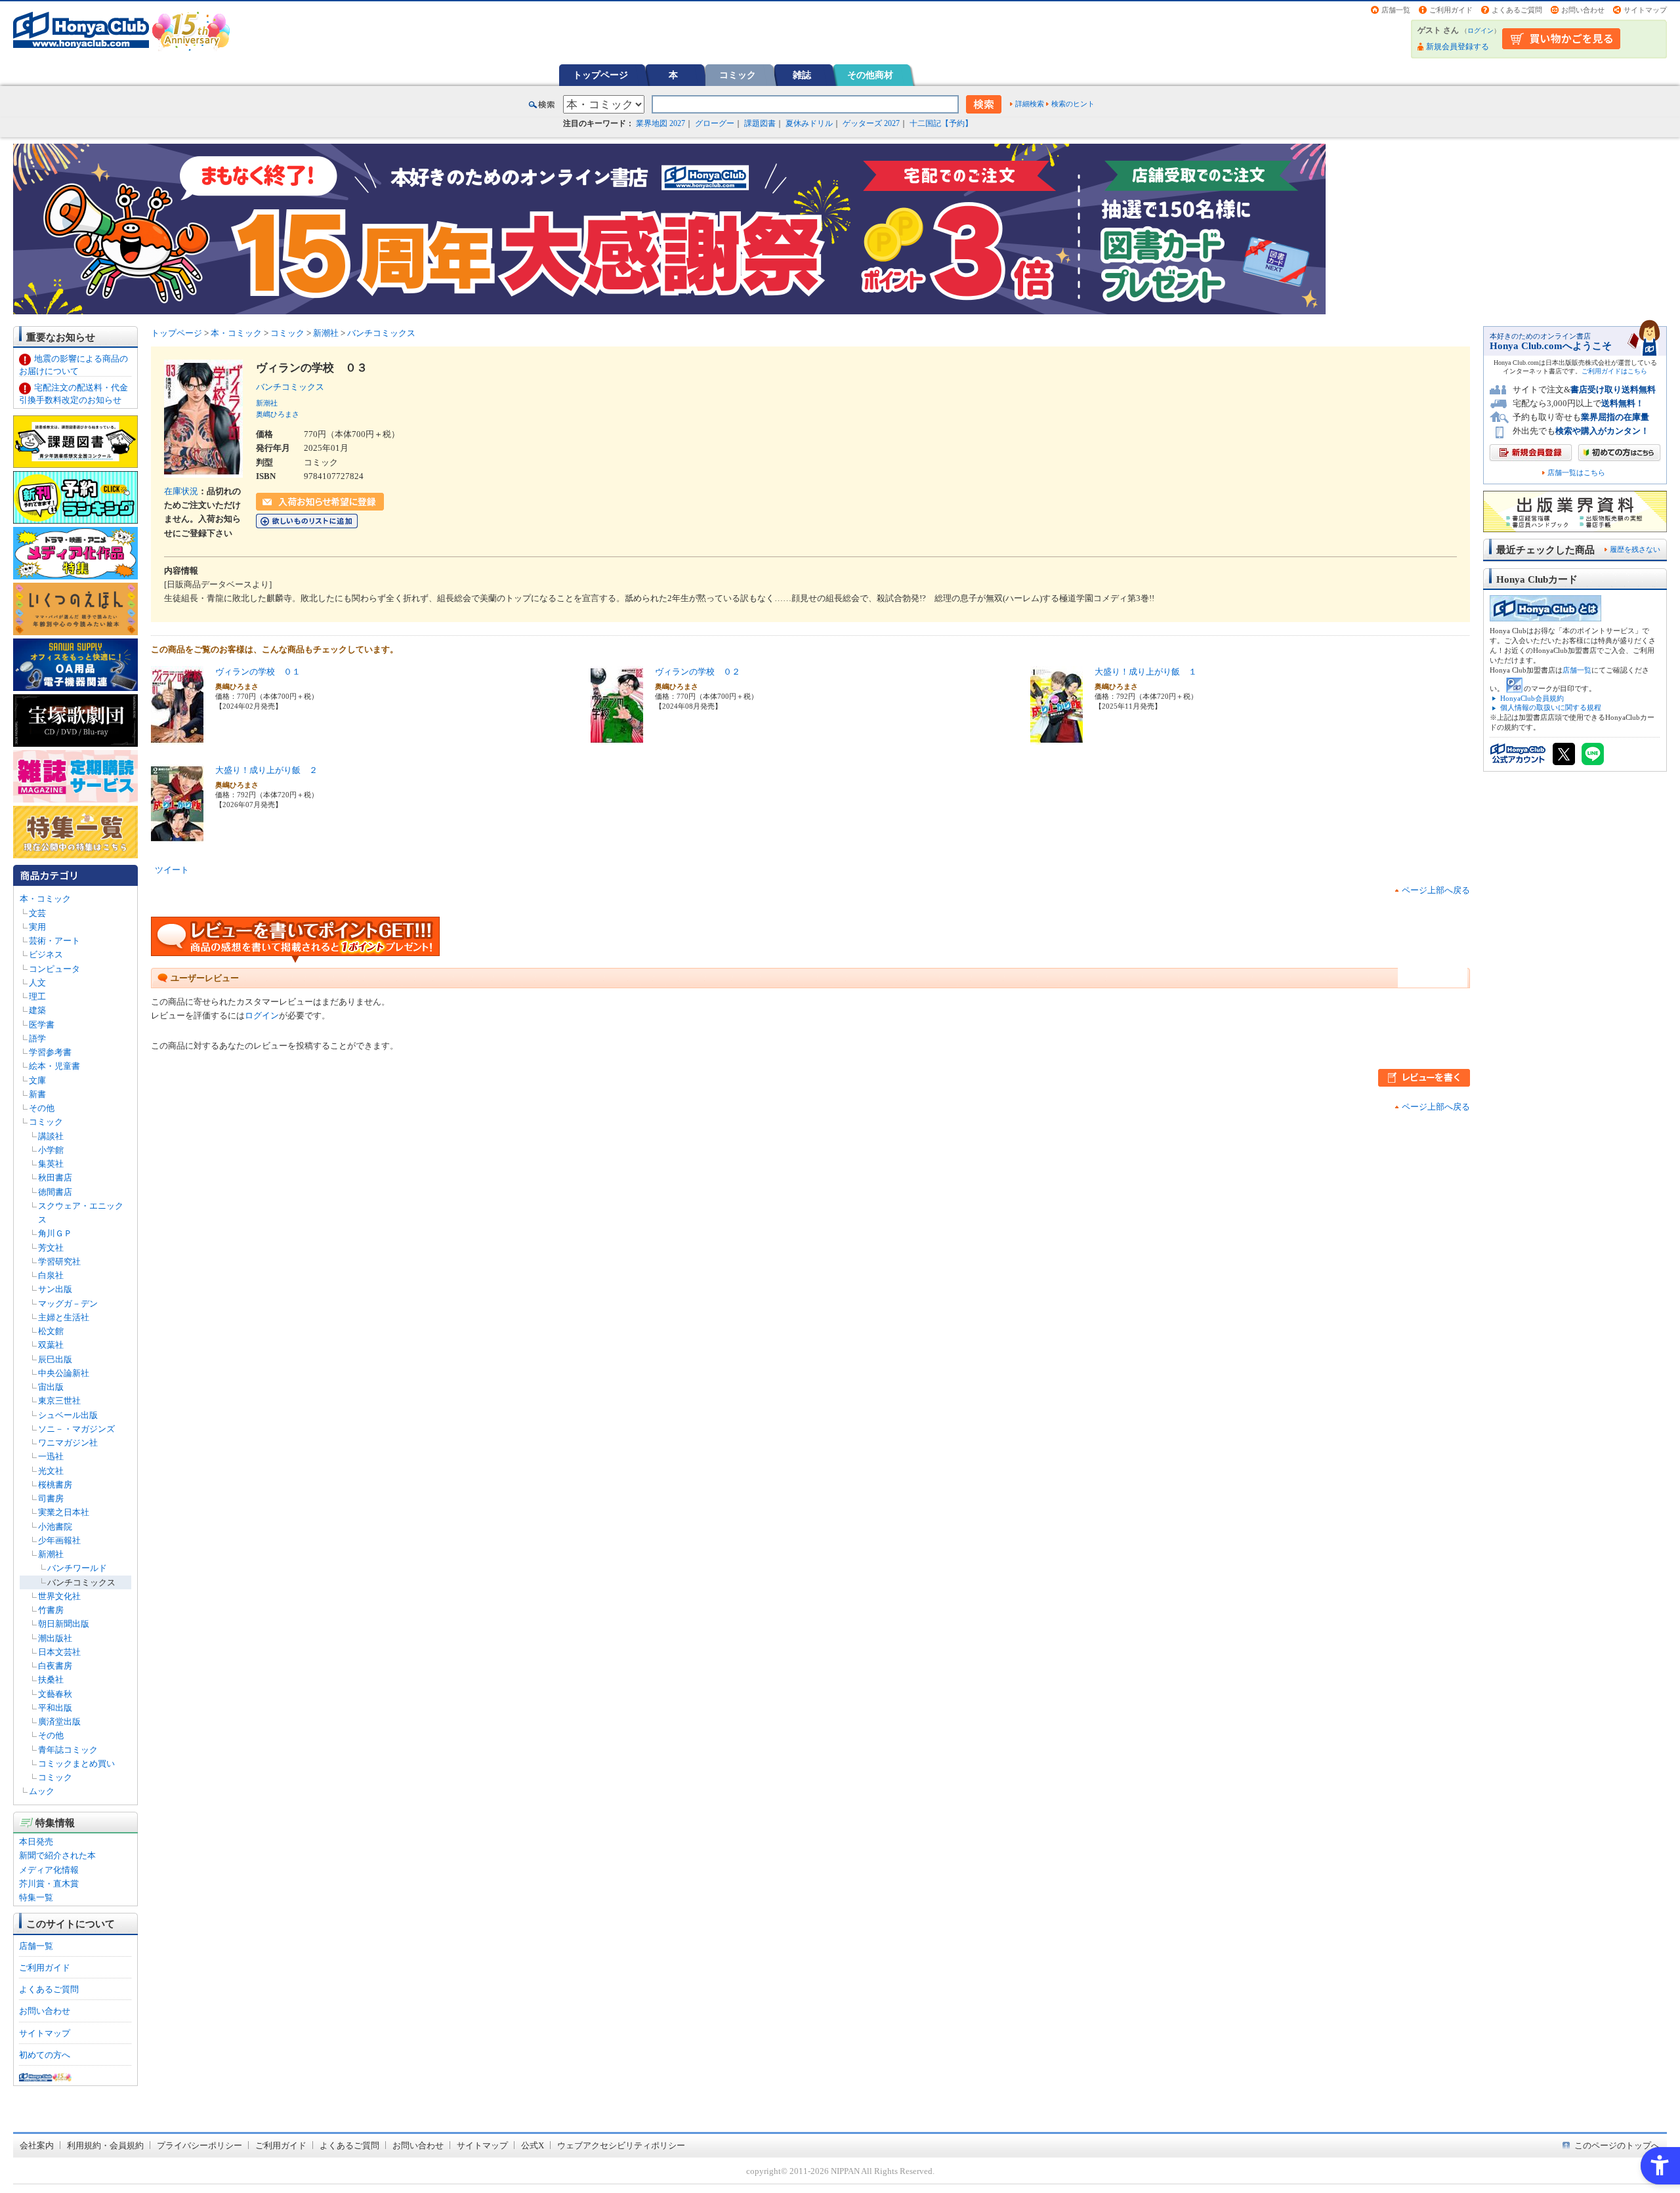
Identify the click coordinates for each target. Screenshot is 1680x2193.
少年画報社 (59, 1540)
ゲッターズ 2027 (871, 123)
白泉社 (51, 1275)
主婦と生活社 (64, 1317)
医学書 (42, 1025)
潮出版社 (55, 1638)
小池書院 (55, 1527)
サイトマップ (1645, 10)
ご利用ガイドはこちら (1614, 371)
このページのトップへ (1617, 2145)
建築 (37, 1010)
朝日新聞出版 (64, 1624)
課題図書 (760, 123)
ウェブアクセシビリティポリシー (621, 2145)
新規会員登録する (1458, 47)
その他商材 (870, 75)
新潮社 (51, 1554)
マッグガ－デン (68, 1304)
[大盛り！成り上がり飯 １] (1057, 738)
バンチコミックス (81, 1582)
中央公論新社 (64, 1373)
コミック (738, 75)
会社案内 (37, 2145)
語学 (37, 1038)
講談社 (51, 1136)
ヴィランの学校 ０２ (698, 672)
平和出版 (55, 1708)
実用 (37, 927)
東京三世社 (59, 1401)
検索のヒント (1073, 104)
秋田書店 (55, 1178)
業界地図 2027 (661, 123)
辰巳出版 (55, 1359)
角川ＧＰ (55, 1233)
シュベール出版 (68, 1415)
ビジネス (46, 954)
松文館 (51, 1331)
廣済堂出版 (59, 1722)
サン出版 (55, 1289)
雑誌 (802, 75)
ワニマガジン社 (68, 1443)
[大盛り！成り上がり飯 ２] (177, 836)
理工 (37, 996)
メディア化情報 (49, 1870)
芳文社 (51, 1248)
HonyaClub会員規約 (1532, 698)
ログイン (1480, 31)
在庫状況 (181, 491)
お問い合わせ (1583, 10)
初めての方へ (45, 2055)
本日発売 (36, 1842)
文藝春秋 (55, 1694)
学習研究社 (59, 1262)
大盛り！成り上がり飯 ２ (266, 770)
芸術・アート (54, 941)
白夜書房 (55, 1666)
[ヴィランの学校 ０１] (177, 738)
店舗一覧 (1396, 10)
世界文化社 (59, 1596)
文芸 (37, 913)
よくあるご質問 (1517, 10)
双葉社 (51, 1345)
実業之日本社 (64, 1512)
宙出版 (51, 1387)
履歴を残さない (1635, 549)
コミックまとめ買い (76, 1764)
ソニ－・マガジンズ (76, 1429)
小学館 (51, 1150)
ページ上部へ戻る (1436, 890)
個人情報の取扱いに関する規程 (1551, 707)
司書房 (51, 1498)
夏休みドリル (809, 123)
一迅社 (51, 1456)
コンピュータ (54, 969)
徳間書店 (55, 1192)
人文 (37, 983)
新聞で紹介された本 (57, 1855)
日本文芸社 (59, 1652)
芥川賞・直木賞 (49, 1884)
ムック (42, 1791)
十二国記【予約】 (941, 123)
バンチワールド (77, 1568)
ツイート (172, 870)
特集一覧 (36, 1897)
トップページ (600, 75)
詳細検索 (1030, 104)
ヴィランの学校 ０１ (258, 672)
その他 (42, 1108)
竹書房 (51, 1610)
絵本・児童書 (54, 1066)
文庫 (37, 1080)
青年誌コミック (68, 1750)
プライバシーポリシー (199, 2145)
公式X (533, 2145)
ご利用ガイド (1451, 10)
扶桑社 (51, 1680)
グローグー (715, 123)
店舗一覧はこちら (1576, 473)
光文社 (51, 1471)
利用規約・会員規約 (105, 2145)
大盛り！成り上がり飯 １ (1146, 672)
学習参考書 (50, 1052)
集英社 (51, 1164)
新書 (37, 1094)
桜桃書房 (55, 1485)
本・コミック (45, 899)
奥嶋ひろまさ (278, 414)
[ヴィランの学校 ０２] (617, 738)
